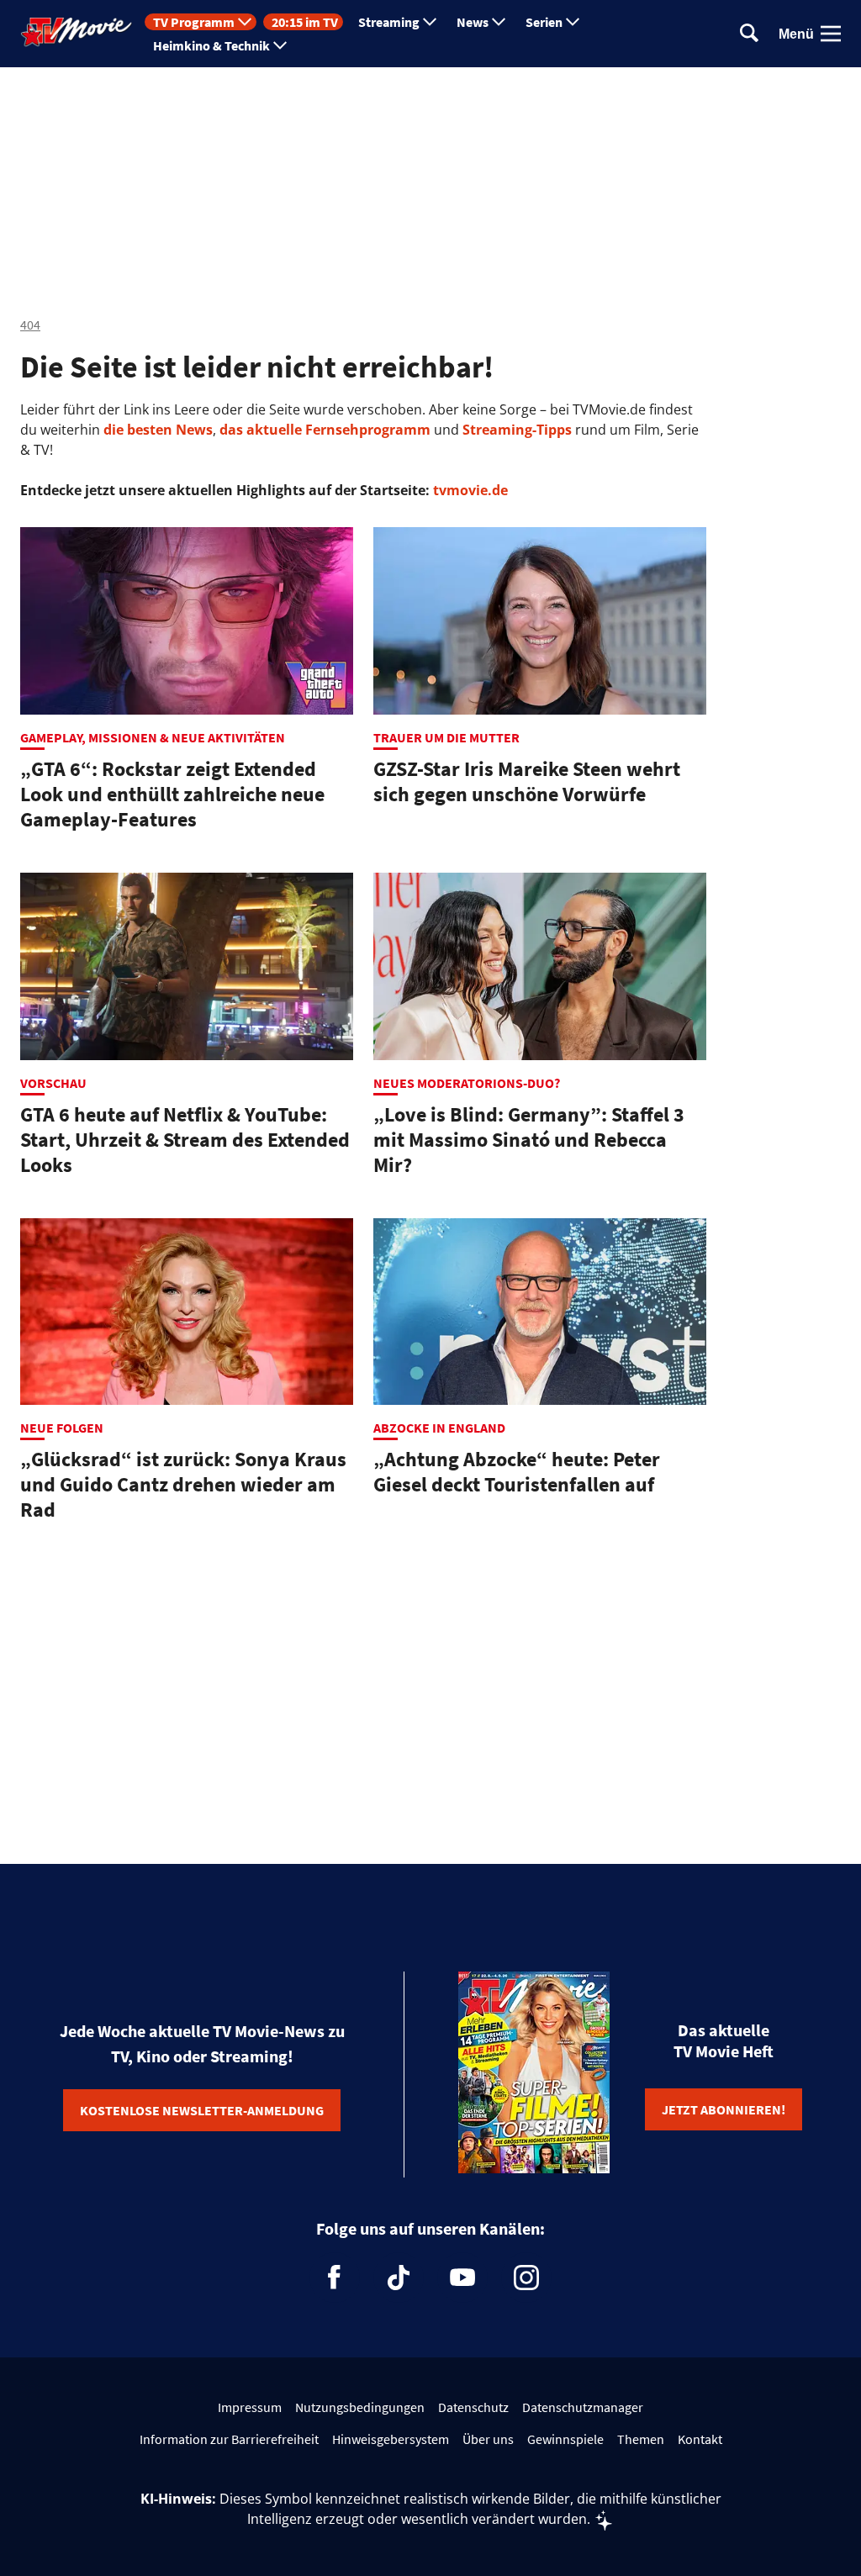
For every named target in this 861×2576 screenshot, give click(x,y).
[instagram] (526, 2278)
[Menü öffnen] (831, 34)
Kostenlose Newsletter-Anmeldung (202, 2110)
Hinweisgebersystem (391, 2439)
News (473, 22)
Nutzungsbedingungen (360, 2407)
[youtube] (462, 2278)
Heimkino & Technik (211, 45)
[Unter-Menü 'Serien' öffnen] (573, 22)
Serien (544, 22)
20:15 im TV (305, 22)
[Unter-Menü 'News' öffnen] (499, 22)
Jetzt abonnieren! (724, 2109)
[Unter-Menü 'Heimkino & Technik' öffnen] (280, 45)
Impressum (250, 2407)
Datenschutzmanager (583, 2407)
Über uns (488, 2439)
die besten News (158, 430)
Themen (641, 2439)
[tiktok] (399, 2278)
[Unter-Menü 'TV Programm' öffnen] (245, 22)
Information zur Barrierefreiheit (229, 2439)
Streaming (389, 22)
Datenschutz (473, 2407)
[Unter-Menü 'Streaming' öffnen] (430, 22)
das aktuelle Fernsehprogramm (323, 430)
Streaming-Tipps (517, 430)
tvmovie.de (470, 490)
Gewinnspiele (565, 2439)
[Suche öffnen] (749, 34)
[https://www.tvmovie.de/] (77, 32)
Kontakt (700, 2439)
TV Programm (194, 22)
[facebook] (335, 2278)
